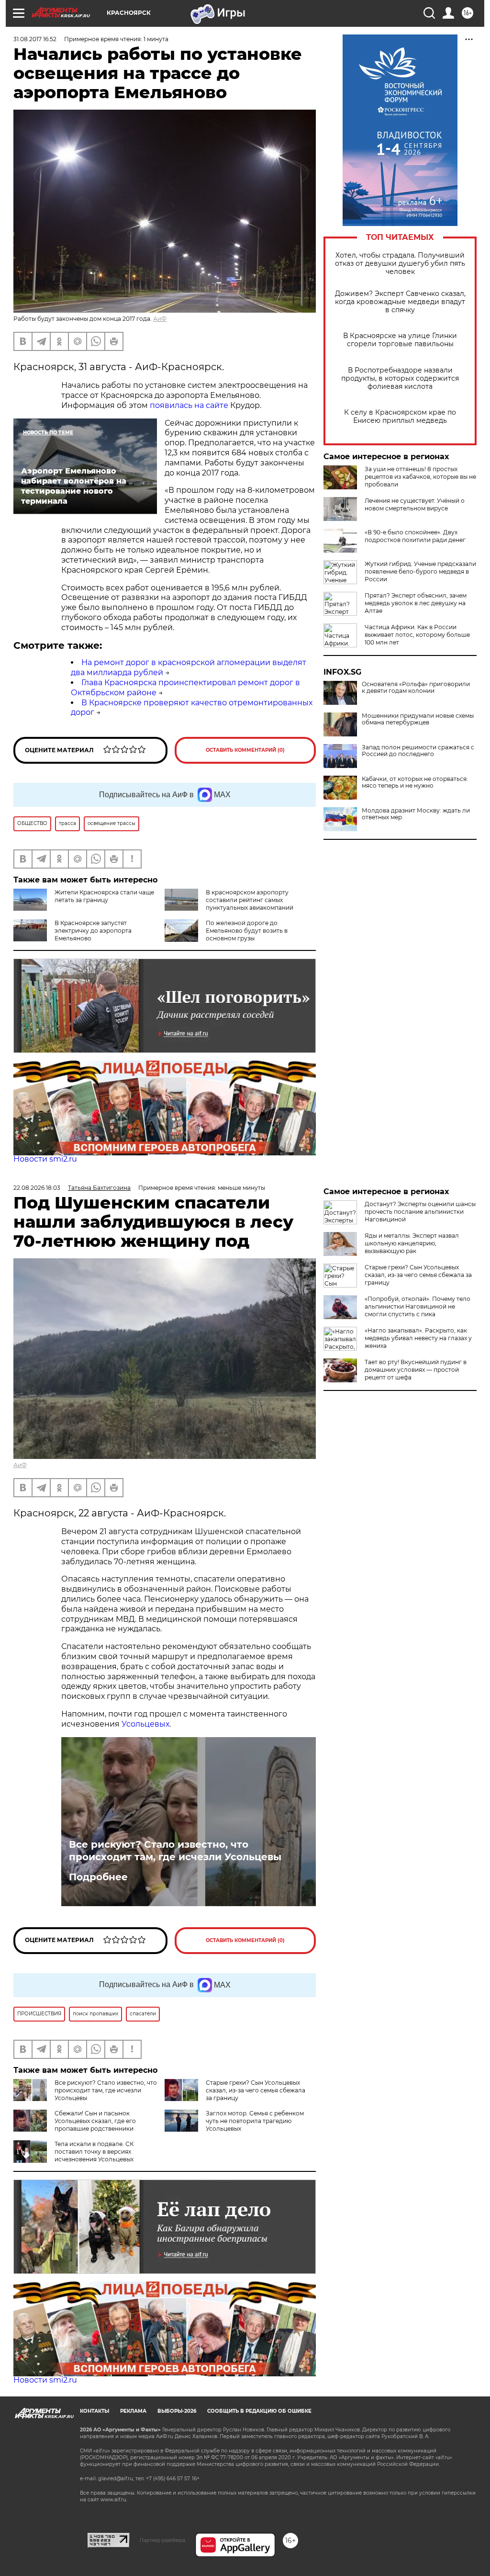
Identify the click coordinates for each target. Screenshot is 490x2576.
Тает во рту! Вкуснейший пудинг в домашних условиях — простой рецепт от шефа (416, 1370)
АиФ (160, 319)
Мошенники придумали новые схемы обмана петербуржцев (418, 719)
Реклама (133, 2411)
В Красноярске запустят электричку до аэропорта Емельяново (93, 931)
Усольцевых (145, 1724)
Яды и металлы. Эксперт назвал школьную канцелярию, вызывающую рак (412, 1243)
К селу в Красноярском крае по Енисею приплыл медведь (400, 417)
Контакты (95, 2411)
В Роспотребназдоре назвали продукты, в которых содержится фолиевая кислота (400, 378)
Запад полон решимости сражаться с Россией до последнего (418, 751)
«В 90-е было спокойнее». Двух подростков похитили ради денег (415, 536)
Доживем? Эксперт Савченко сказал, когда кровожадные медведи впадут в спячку (400, 302)
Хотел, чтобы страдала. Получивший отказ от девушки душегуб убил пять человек (400, 264)
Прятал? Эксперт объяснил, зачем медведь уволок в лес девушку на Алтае (416, 603)
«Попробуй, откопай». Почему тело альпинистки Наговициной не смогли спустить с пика (418, 1306)
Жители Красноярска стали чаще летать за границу (104, 896)
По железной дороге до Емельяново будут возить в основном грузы (247, 931)
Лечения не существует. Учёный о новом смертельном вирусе (415, 504)
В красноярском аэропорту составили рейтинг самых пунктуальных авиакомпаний (250, 900)
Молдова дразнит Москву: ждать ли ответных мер (416, 814)
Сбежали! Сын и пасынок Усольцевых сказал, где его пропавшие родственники (95, 2121)
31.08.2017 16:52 (35, 39)
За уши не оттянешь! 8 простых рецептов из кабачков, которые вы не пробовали (420, 477)
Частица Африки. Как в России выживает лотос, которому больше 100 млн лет (417, 635)
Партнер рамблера (162, 2540)
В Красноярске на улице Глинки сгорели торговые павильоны (400, 340)
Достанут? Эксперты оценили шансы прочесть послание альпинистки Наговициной (420, 1212)
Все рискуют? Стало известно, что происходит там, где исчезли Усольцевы (175, 1851)
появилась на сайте (189, 405)
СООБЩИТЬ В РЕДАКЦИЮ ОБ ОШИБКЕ (259, 2411)
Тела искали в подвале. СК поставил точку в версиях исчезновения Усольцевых (94, 2152)
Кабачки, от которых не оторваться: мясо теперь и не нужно (415, 782)
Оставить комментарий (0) (245, 750)
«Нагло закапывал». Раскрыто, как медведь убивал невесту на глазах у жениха (418, 1338)
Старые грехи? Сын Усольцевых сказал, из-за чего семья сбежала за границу (256, 2090)
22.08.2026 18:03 (37, 1188)
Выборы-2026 (177, 2411)
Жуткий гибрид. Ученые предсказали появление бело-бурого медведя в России (420, 571)
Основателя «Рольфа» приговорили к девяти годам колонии (416, 688)
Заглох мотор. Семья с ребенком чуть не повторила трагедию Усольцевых (255, 2121)
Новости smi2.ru (45, 1159)
